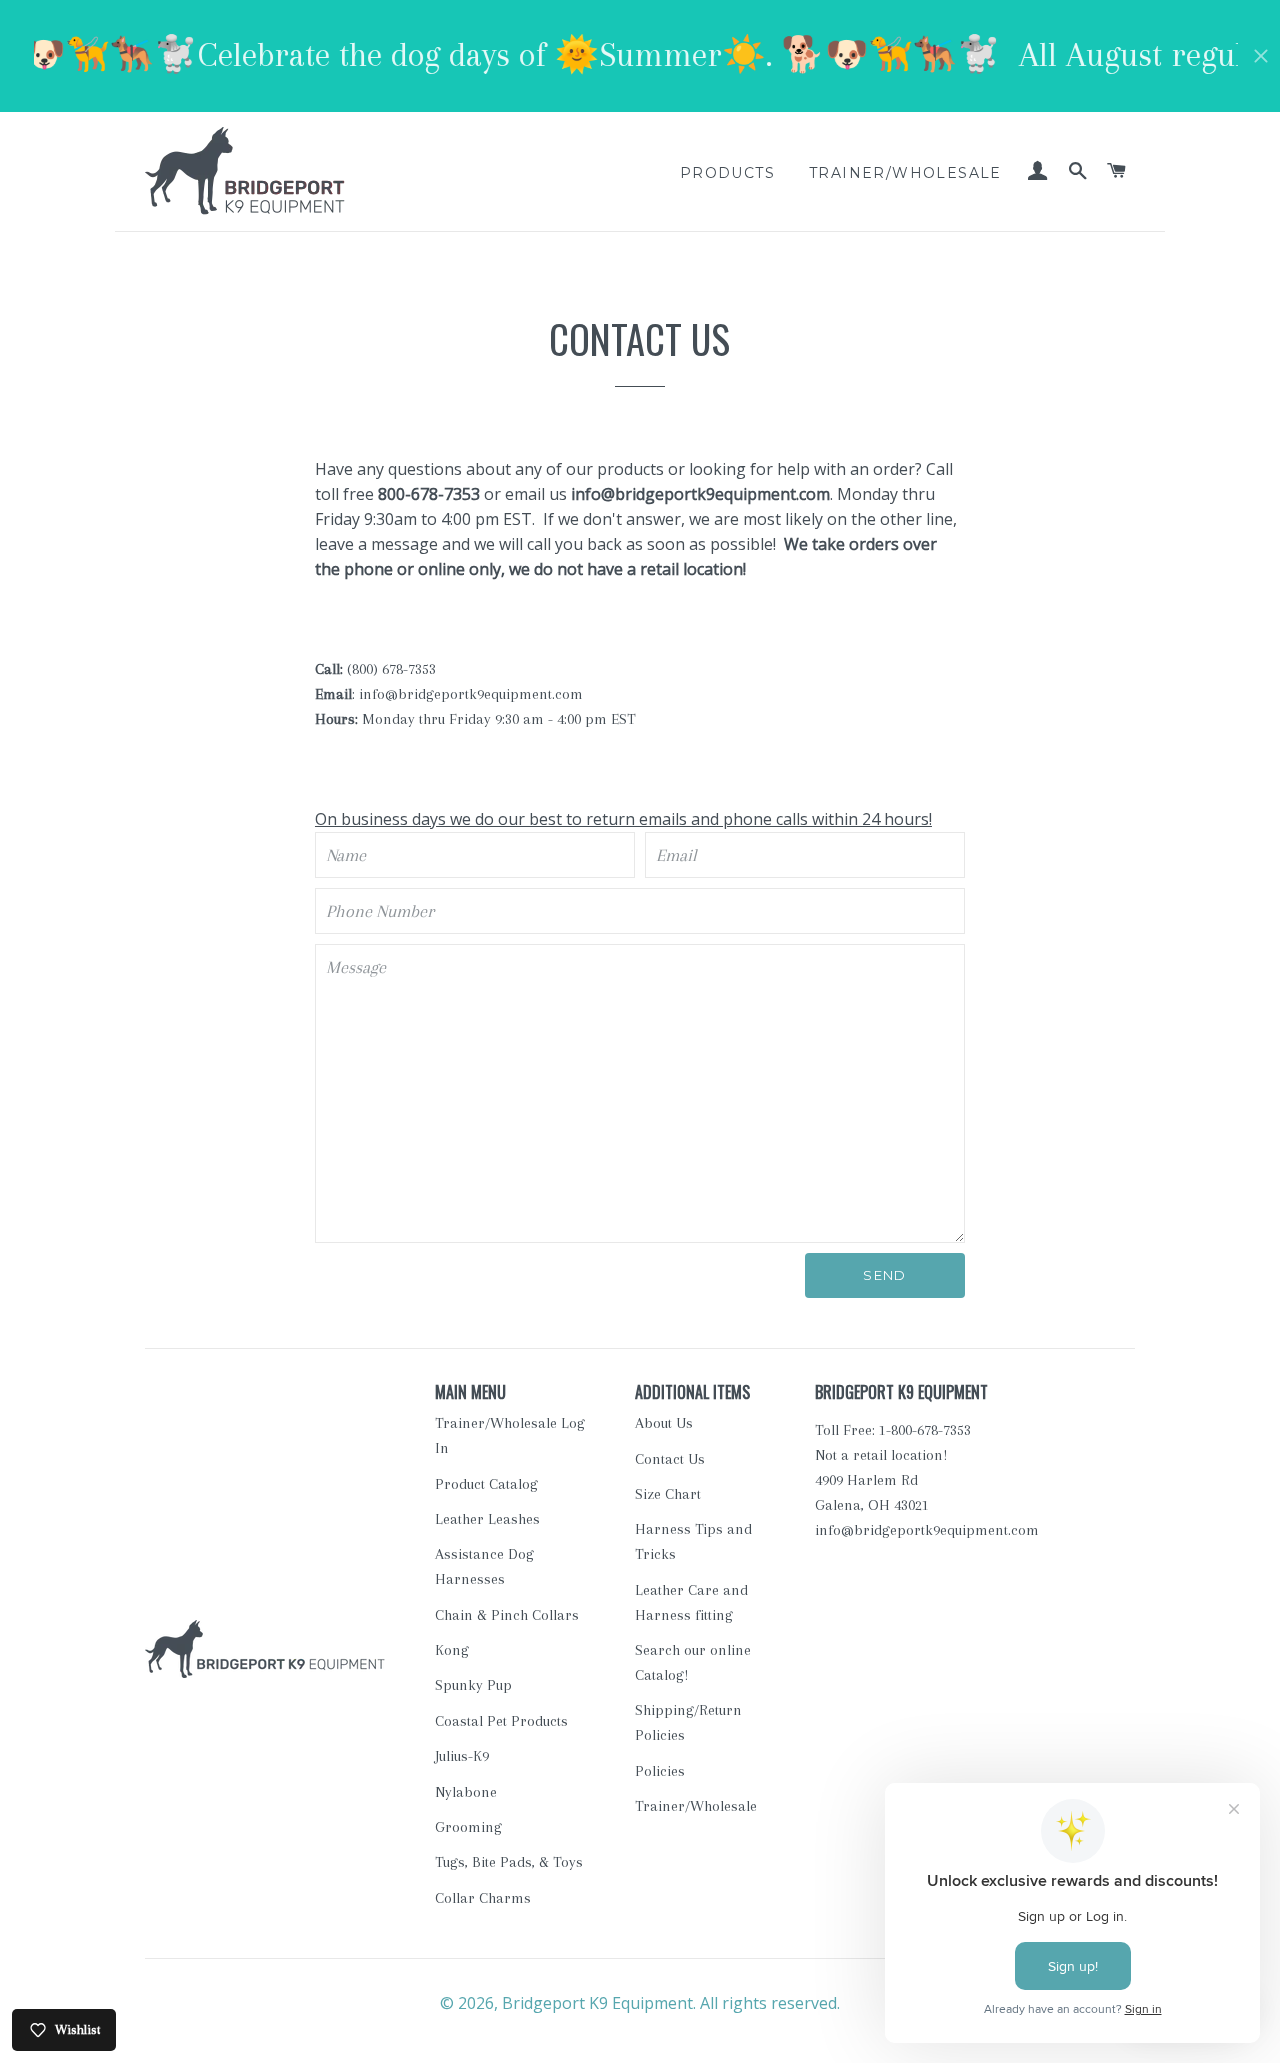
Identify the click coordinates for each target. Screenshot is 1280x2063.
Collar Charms (483, 1898)
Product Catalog (486, 1484)
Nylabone (466, 1792)
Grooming (468, 1827)
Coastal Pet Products (501, 1721)
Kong (452, 1650)
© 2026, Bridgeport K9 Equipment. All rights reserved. (640, 2003)
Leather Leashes (487, 1519)
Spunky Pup (473, 1685)
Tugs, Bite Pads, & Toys (509, 1862)
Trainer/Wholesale (905, 173)
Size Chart (668, 1494)
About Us (664, 1423)
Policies (660, 1771)
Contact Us (670, 1459)
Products (727, 173)
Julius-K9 (462, 1756)
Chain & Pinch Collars (507, 1615)
